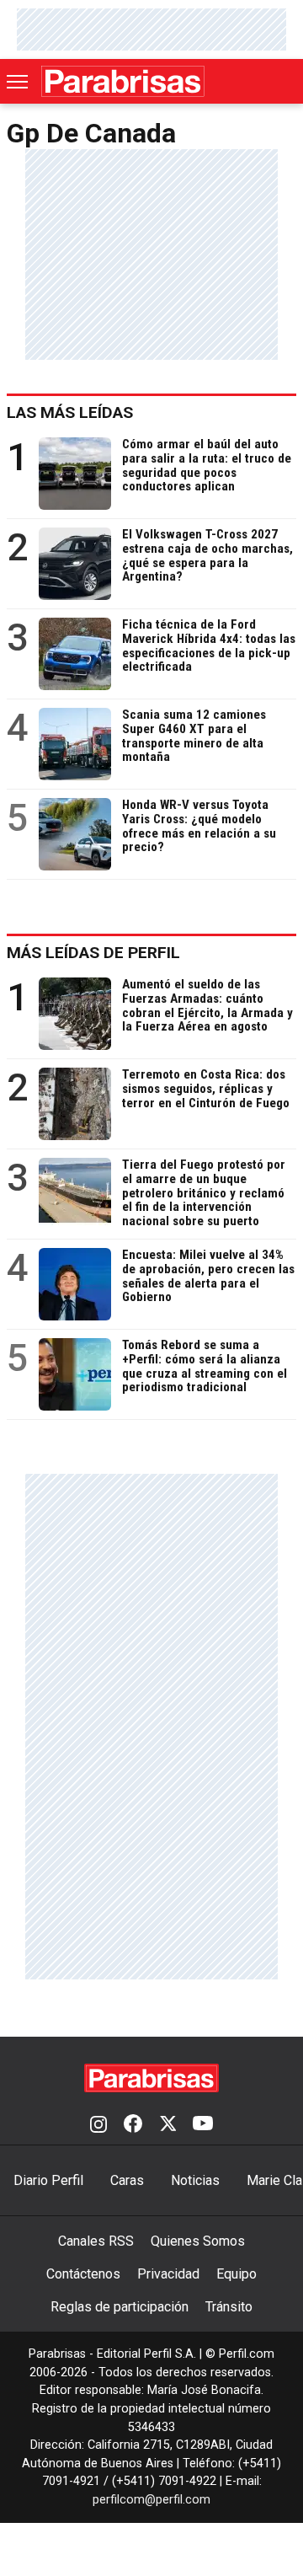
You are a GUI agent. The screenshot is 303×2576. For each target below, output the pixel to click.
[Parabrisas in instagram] (98, 2125)
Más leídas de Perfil (93, 953)
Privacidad (168, 2274)
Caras (127, 2180)
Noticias (195, 2180)
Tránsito (229, 2307)
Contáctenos (83, 2274)
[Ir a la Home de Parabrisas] (123, 81)
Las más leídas (70, 412)
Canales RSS (96, 2241)
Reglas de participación (120, 2307)
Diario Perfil (48, 2180)
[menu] (19, 82)
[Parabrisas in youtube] (203, 2125)
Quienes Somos (198, 2241)
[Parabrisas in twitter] (167, 2125)
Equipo (237, 2274)
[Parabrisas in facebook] (133, 2125)
